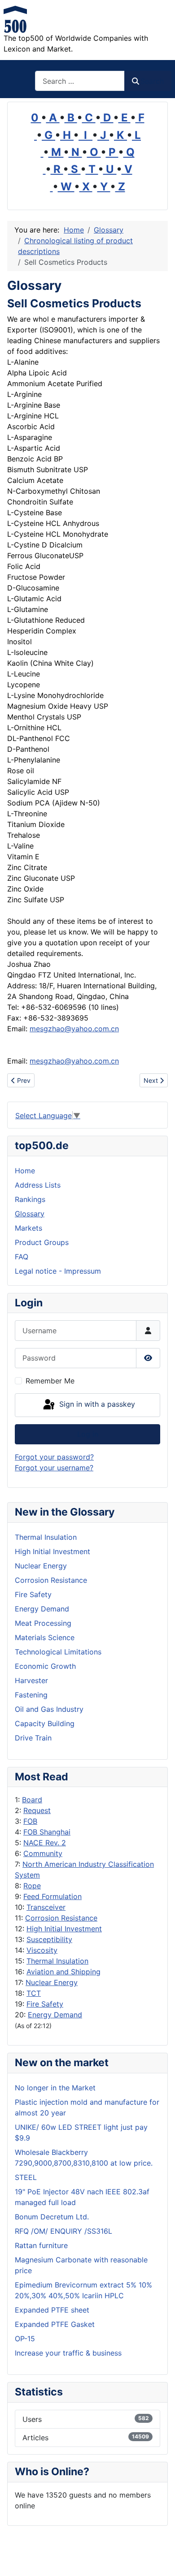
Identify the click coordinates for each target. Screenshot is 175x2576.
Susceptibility (49, 1939)
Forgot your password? (54, 1457)
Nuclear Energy (52, 1982)
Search (152, 81)
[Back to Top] (159, 2559)
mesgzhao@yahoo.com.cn (74, 1029)
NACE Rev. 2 (45, 1843)
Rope (32, 1886)
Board (32, 1800)
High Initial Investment (64, 1929)
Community (43, 1853)
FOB (30, 1821)
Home (25, 1171)
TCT (34, 1993)
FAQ (22, 1257)
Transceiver (46, 1907)
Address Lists (38, 1185)
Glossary (30, 1214)
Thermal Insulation (57, 1961)
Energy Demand (55, 2015)
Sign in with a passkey (96, 1404)
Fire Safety (45, 2004)
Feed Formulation (52, 1896)
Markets (28, 1228)
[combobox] (80, 81)
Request (37, 1810)
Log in (88, 1434)
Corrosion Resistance (61, 1918)
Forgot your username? (54, 1468)
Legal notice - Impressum (58, 1271)
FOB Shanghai (47, 1832)
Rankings (30, 1199)
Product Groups (42, 1242)
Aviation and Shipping (63, 1972)
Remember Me (50, 1381)
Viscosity (42, 1950)
